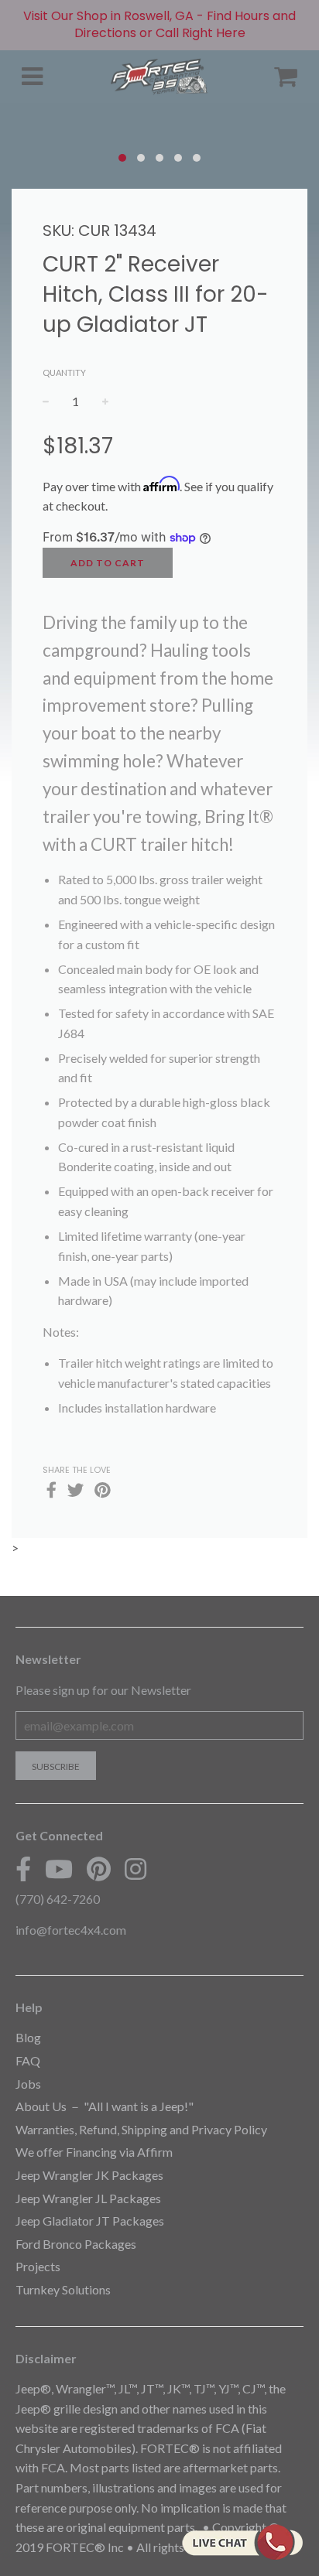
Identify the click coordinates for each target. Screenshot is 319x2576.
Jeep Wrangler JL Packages (88, 2198)
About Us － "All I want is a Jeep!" (105, 2106)
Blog (28, 2037)
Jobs (28, 2084)
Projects (38, 2266)
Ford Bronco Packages (76, 2244)
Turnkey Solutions (63, 2289)
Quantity (64, 372)
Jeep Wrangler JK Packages (89, 2175)
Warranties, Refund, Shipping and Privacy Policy (141, 2129)
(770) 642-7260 (58, 1899)
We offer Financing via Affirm (94, 2152)
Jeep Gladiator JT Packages (90, 2221)
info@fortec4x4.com (71, 1930)
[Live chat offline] (242, 2542)
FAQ (28, 2060)
